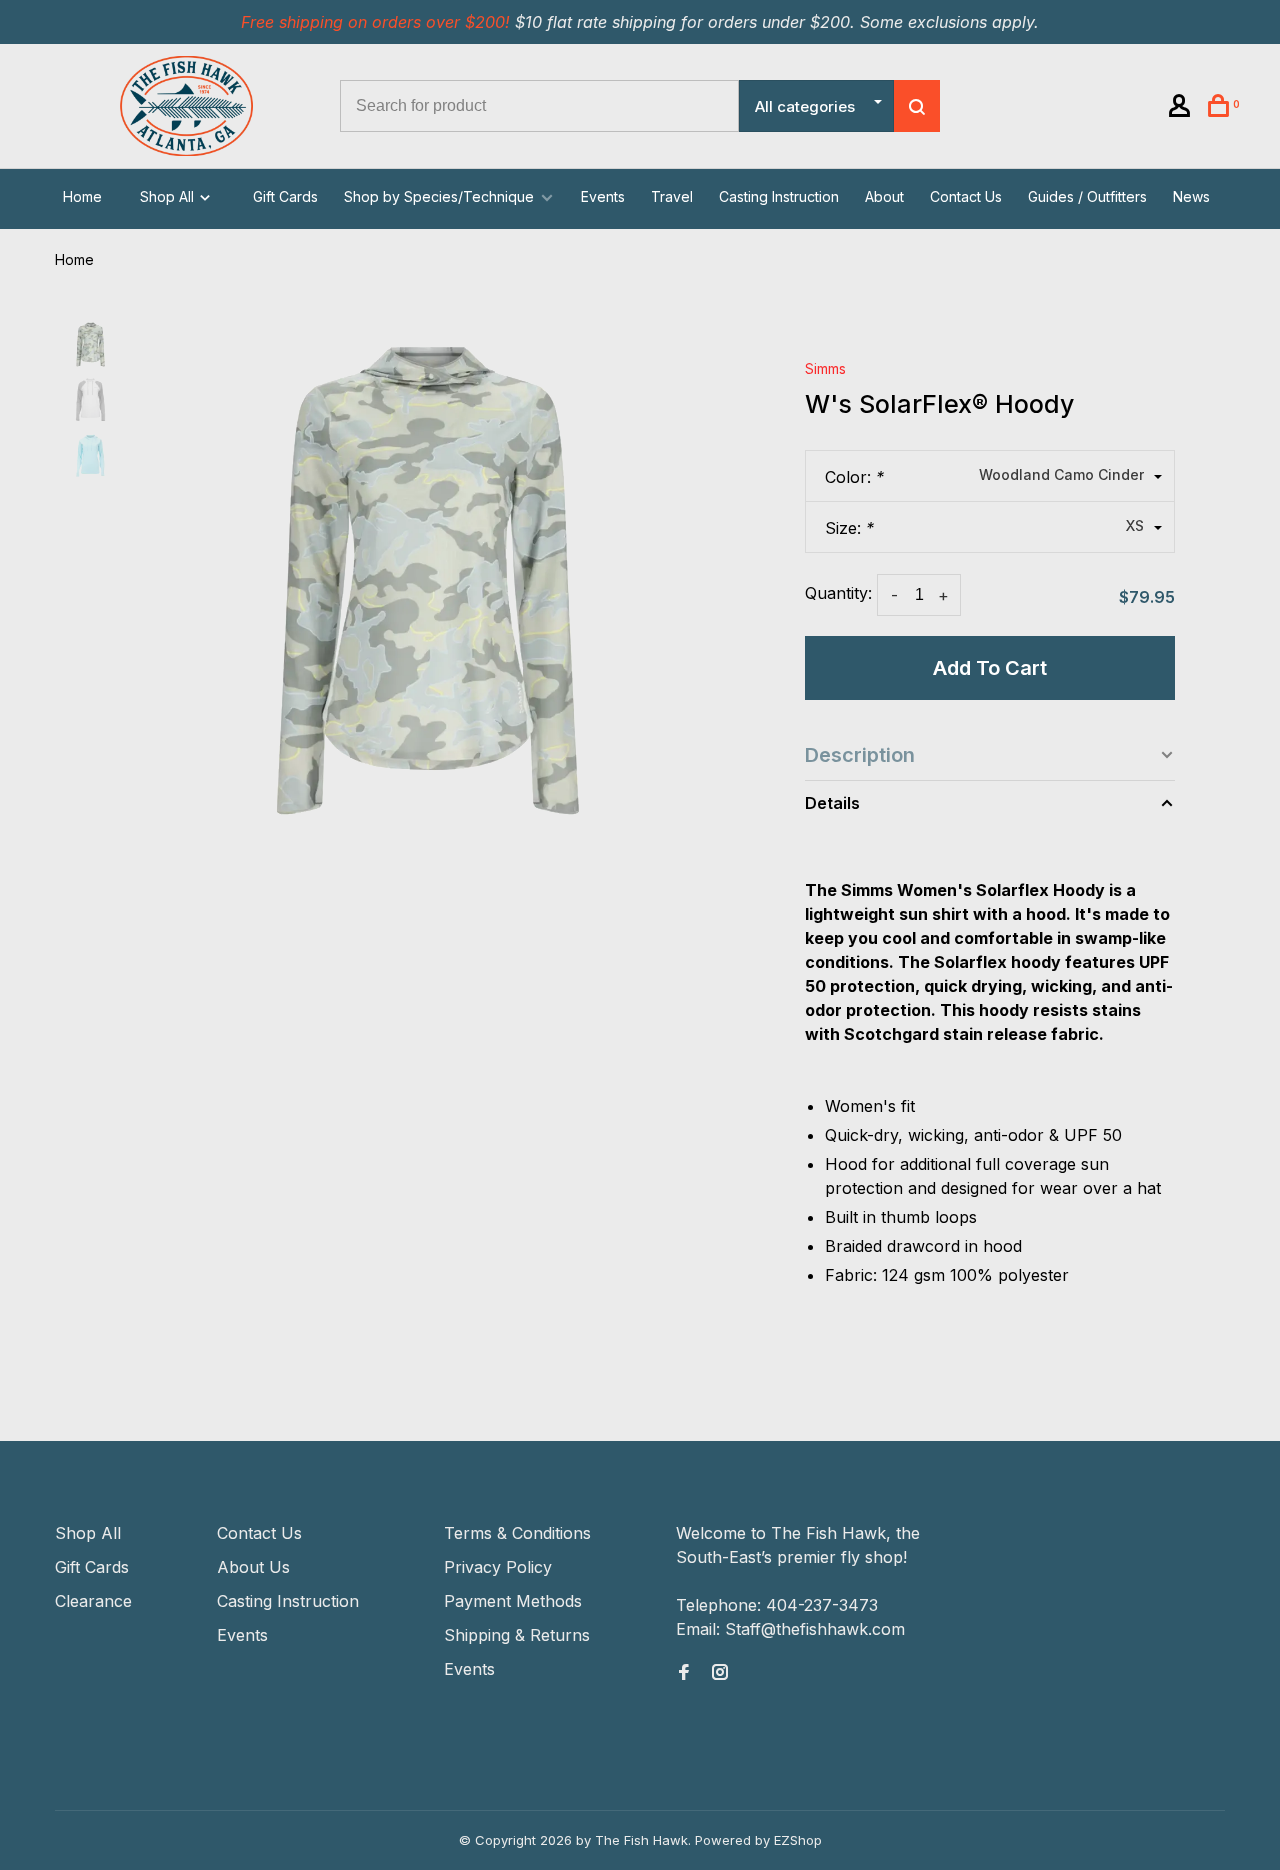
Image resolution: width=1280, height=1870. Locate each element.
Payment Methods (513, 1601)
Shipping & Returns (517, 1635)
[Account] (1182, 108)
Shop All (169, 196)
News (1191, 196)
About (884, 196)
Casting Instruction (779, 196)
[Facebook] (684, 1673)
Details (832, 803)
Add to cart (990, 668)
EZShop (798, 1840)
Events (603, 196)
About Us (253, 1567)
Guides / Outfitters (1087, 196)
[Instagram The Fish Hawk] (720, 1673)
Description (860, 755)
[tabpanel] (427, 580)
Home (82, 196)
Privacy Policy (498, 1567)
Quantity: (838, 593)
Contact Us (966, 196)
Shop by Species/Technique (439, 196)
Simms (825, 368)
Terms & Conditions (517, 1533)
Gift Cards (285, 196)
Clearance (93, 1601)
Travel (672, 196)
